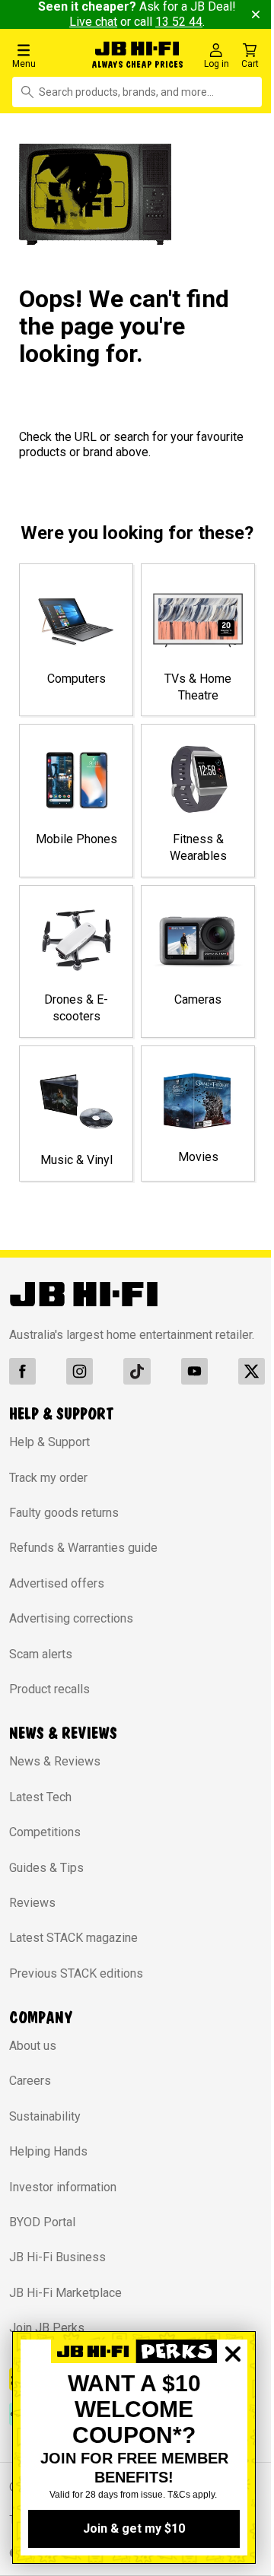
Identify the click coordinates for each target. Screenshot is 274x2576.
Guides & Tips (46, 1881)
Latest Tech (40, 1811)
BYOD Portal (42, 2237)
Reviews (32, 1917)
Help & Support (49, 1456)
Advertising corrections (71, 1633)
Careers (30, 2095)
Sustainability (45, 2131)
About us (33, 2060)
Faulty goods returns (64, 1527)
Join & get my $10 (134, 2528)
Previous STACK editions (76, 1988)
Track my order (48, 1492)
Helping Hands (48, 2166)
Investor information (63, 2202)
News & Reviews (55, 1776)
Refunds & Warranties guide (83, 1562)
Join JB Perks (47, 2342)
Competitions (45, 1846)
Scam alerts (41, 1669)
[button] (45, 55)
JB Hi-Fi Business (57, 2271)
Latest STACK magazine (73, 1952)
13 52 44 (189, 22)
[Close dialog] (233, 2406)
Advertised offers (57, 1598)
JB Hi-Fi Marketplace (65, 2307)
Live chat (103, 22)
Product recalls (49, 1704)
